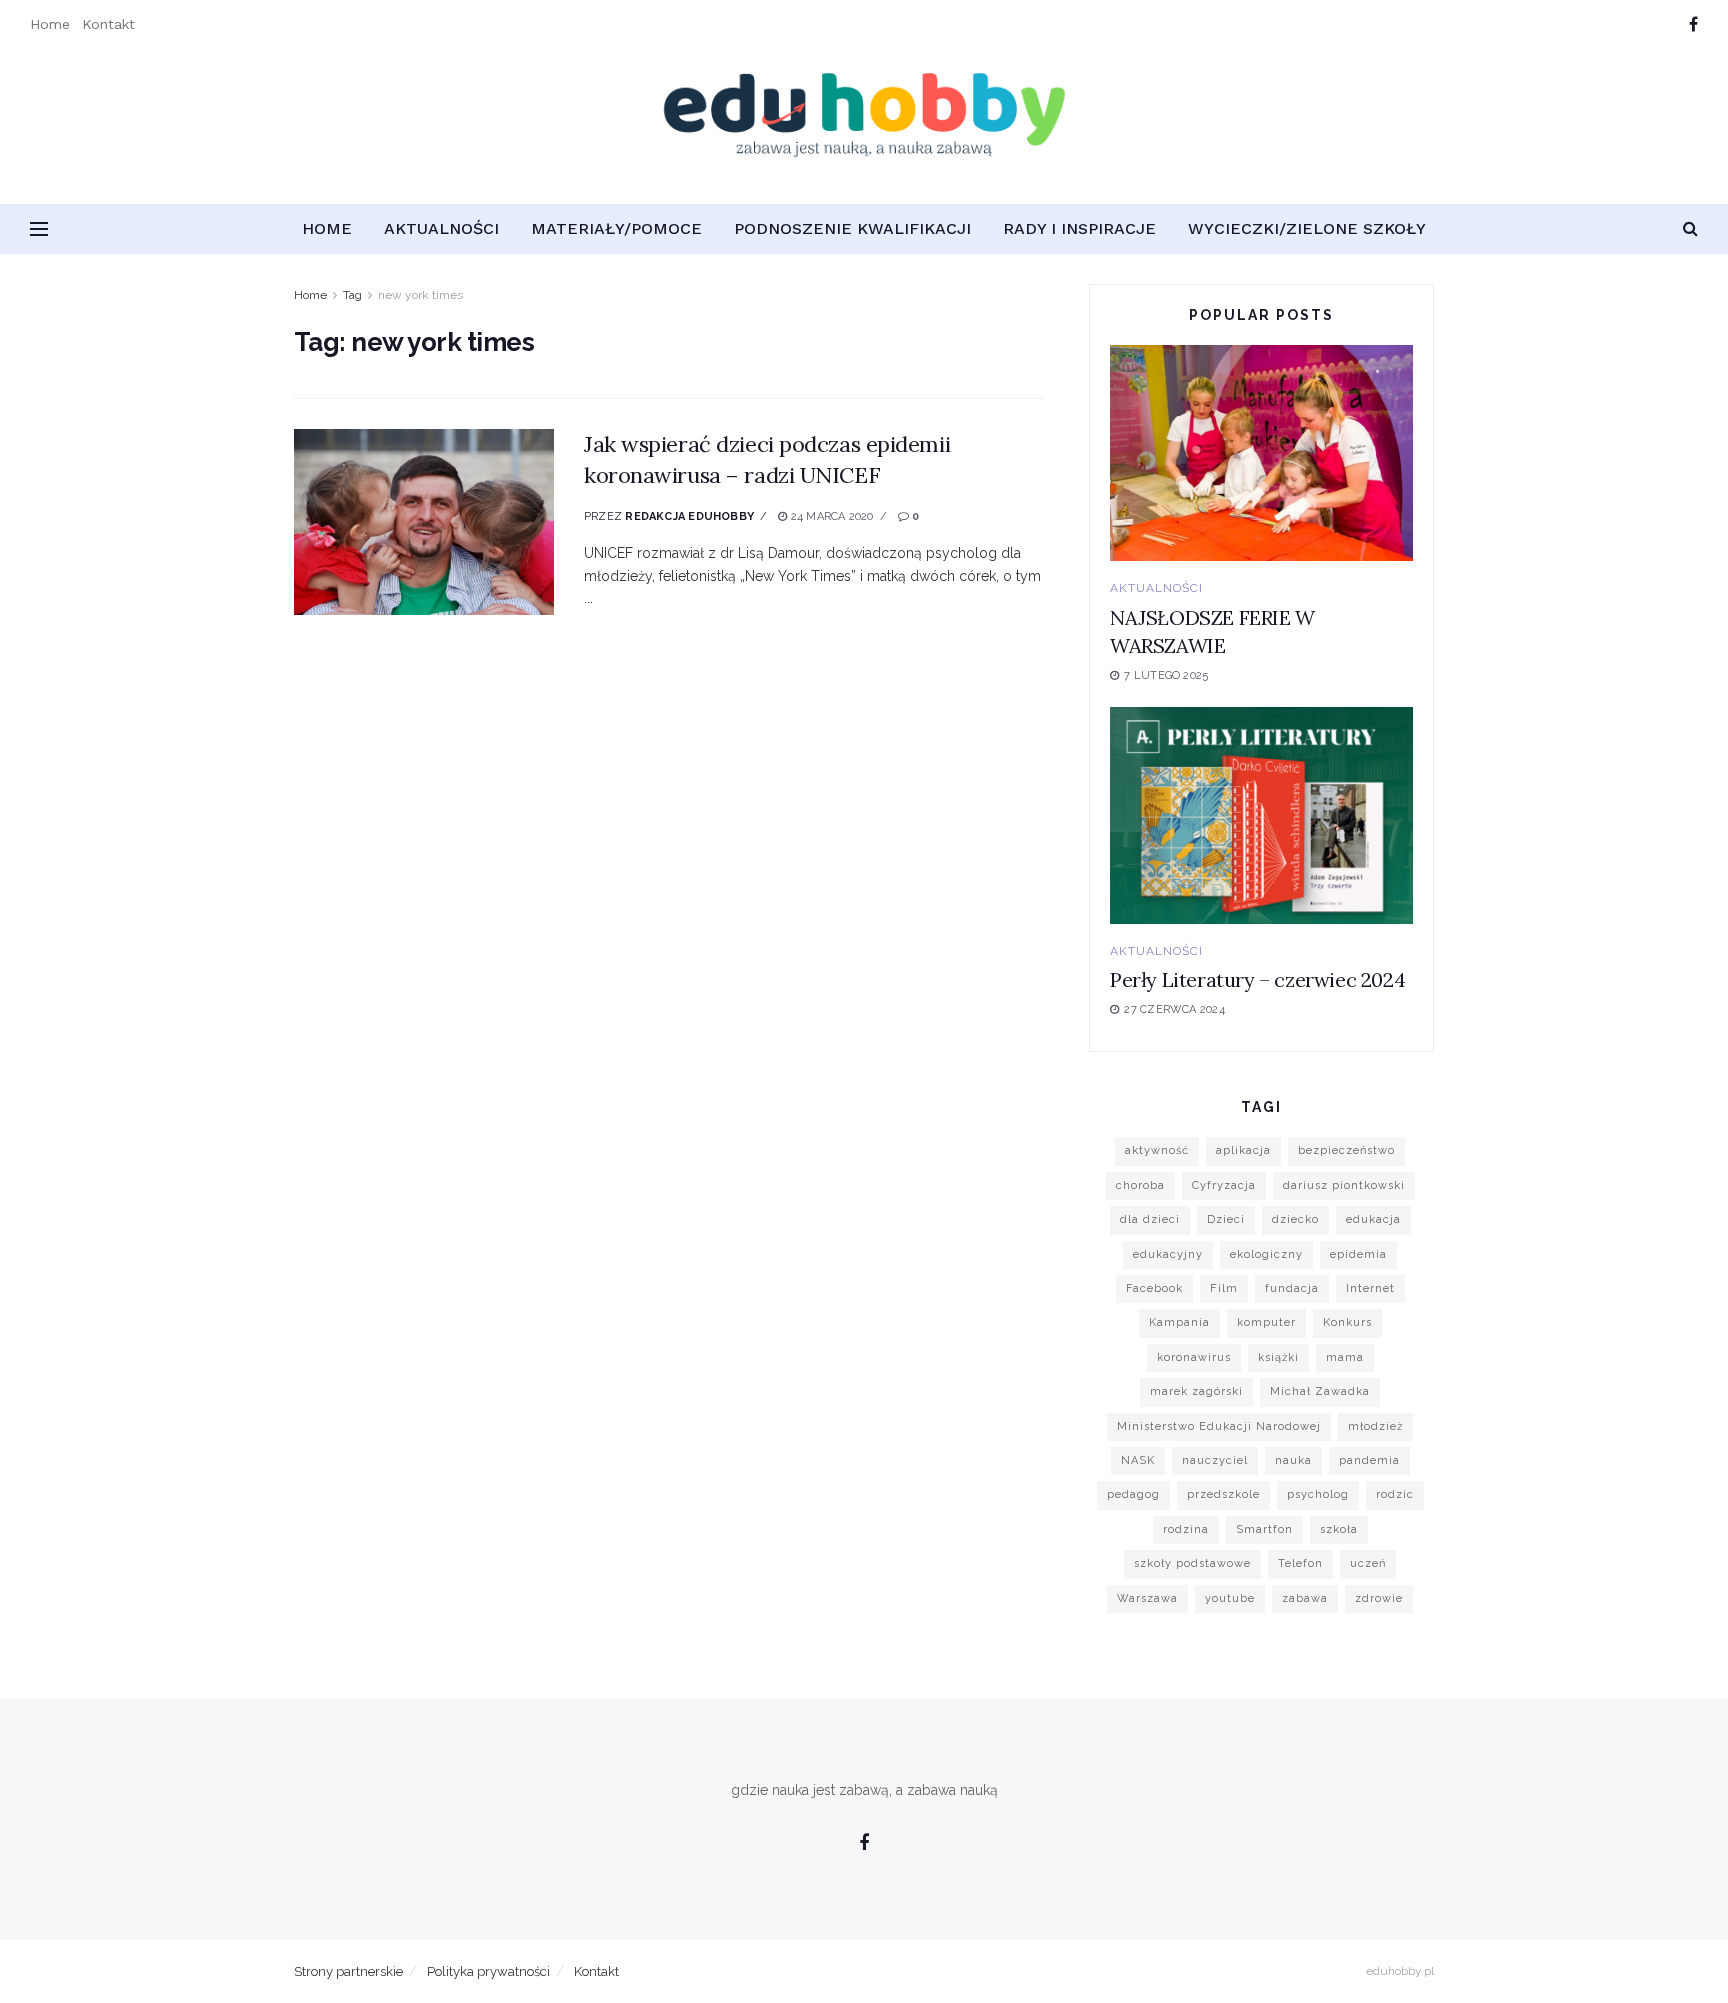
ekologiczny (1266, 1254)
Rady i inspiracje (1079, 228)
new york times (420, 295)
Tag (352, 295)
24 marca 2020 (830, 516)
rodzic (1395, 1494)
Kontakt (108, 24)
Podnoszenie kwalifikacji (852, 228)
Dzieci (1226, 1219)
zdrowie (1379, 1598)
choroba (1140, 1185)
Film (1224, 1288)
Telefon (1300, 1563)
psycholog (1318, 1494)
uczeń (1368, 1563)
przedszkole (1223, 1494)
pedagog (1133, 1494)
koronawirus (1194, 1357)
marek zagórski (1196, 1391)
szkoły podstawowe (1192, 1563)
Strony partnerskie (348, 1971)
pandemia (1369, 1460)
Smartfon (1264, 1529)
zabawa (1305, 1598)
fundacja (1292, 1288)
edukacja (1373, 1219)
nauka (1293, 1460)
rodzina (1186, 1529)
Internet (1370, 1288)
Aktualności (441, 228)
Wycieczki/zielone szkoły (1307, 228)
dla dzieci (1150, 1219)
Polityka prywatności (488, 1971)
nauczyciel (1215, 1460)
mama (1345, 1357)
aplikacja (1243, 1150)
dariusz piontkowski (1344, 1185)
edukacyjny (1168, 1254)
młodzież (1375, 1426)
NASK (1138, 1460)
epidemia (1358, 1254)
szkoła (1339, 1529)
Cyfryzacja (1224, 1185)
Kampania (1179, 1322)
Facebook (1154, 1288)
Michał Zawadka (1320, 1391)
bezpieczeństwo (1346, 1150)
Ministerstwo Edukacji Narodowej (1219, 1426)
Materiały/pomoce (616, 228)
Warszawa (1147, 1598)
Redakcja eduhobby (689, 516)
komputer (1266, 1322)
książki (1278, 1357)
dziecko (1295, 1219)
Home (50, 24)
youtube (1230, 1598)
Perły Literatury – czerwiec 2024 (1257, 979)
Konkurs (1347, 1322)
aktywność (1157, 1150)
